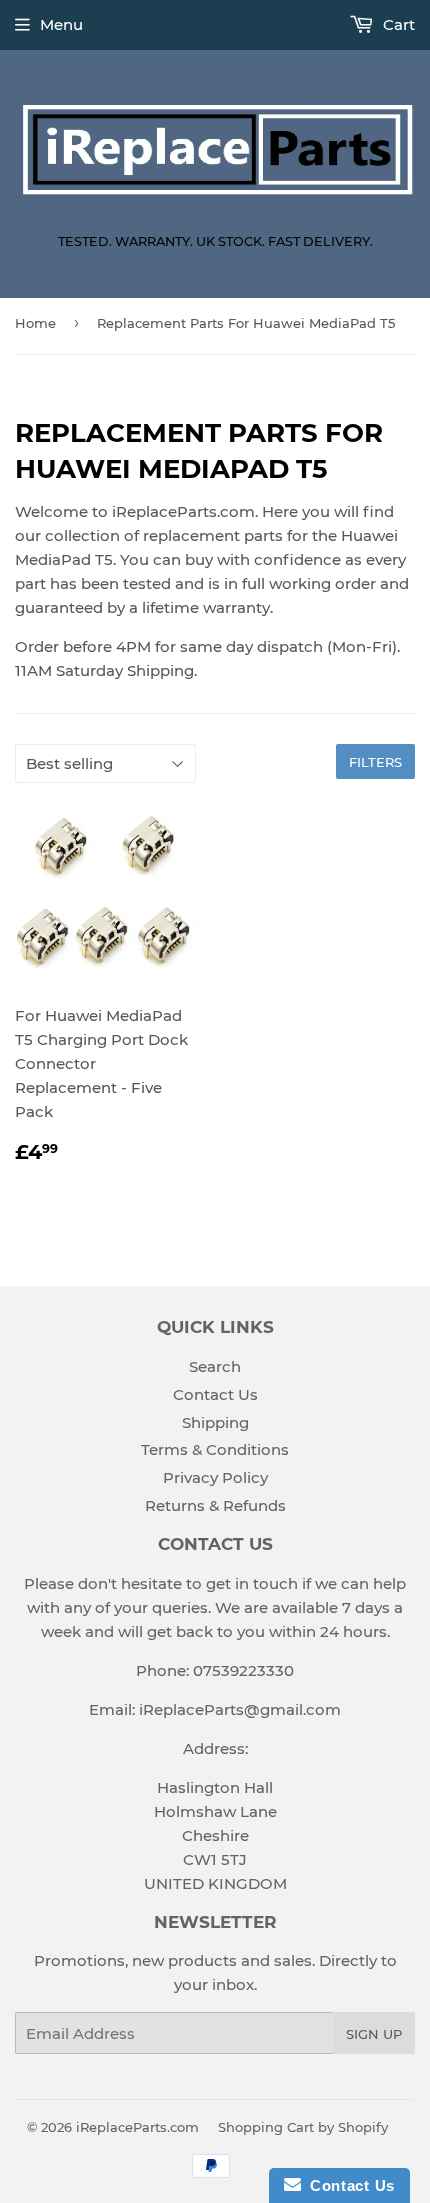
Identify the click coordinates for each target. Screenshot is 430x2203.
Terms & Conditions (215, 1449)
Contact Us (215, 1394)
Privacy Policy (215, 1477)
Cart (397, 24)
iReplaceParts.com (137, 2127)
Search (215, 1366)
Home (35, 323)
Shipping (215, 1422)
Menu (61, 24)
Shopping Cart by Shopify (303, 2127)
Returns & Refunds (215, 1505)
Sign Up (374, 2034)
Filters (375, 762)
